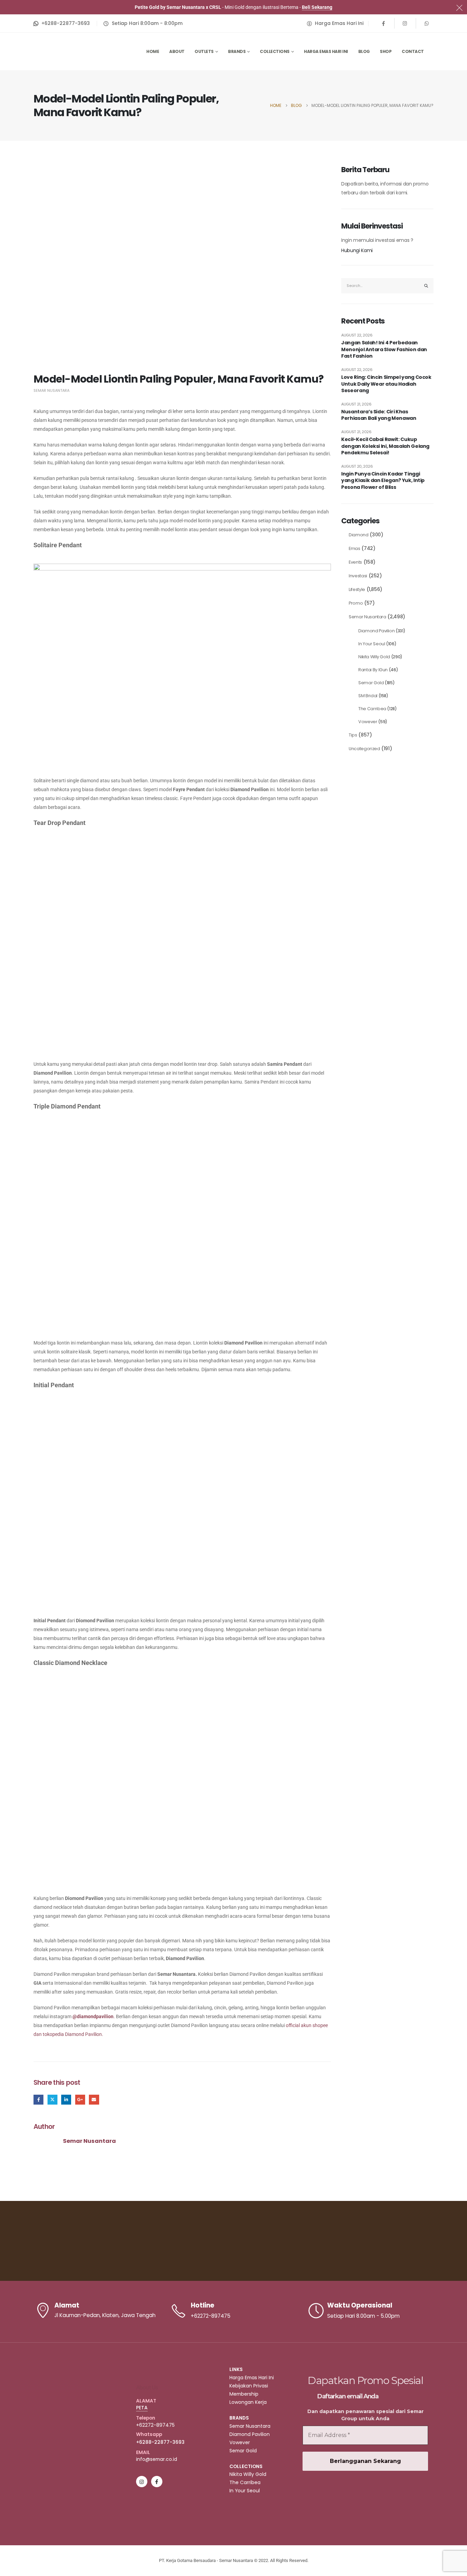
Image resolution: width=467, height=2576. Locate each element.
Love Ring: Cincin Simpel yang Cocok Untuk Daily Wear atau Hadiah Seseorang (386, 384)
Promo (356, 603)
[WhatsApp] (427, 23)
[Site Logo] (68, 51)
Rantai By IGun (373, 670)
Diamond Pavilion (376, 631)
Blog (364, 51)
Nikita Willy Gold (374, 657)
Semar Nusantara (51, 390)
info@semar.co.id (157, 2459)
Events (355, 562)
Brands (237, 51)
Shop (386, 51)
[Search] (426, 286)
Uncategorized (364, 749)
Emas (355, 548)
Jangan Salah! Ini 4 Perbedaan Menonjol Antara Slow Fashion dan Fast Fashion (384, 349)
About (177, 51)
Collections (275, 51)
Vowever (368, 722)
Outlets (204, 51)
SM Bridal (368, 696)
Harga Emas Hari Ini (326, 51)
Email (94, 2100)
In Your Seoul (372, 644)
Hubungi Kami (357, 250)
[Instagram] (405, 23)
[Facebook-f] (157, 2482)
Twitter (52, 2100)
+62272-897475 (155, 2425)
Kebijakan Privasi (249, 2386)
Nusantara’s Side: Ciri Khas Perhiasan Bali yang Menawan (379, 415)
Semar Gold (371, 683)
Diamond (359, 535)
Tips (353, 735)
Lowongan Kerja (248, 2402)
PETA (142, 2408)
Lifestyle (357, 589)
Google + (80, 2100)
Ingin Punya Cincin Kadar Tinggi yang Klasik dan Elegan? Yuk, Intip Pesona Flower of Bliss (383, 481)
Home (153, 51)
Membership (244, 2394)
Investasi (358, 576)
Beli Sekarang (317, 7)
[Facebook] (384, 23)
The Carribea (372, 709)
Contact (413, 51)
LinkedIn (66, 2100)
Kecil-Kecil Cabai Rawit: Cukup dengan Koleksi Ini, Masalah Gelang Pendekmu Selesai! (385, 446)
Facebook (38, 2100)
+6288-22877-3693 (160, 2442)
